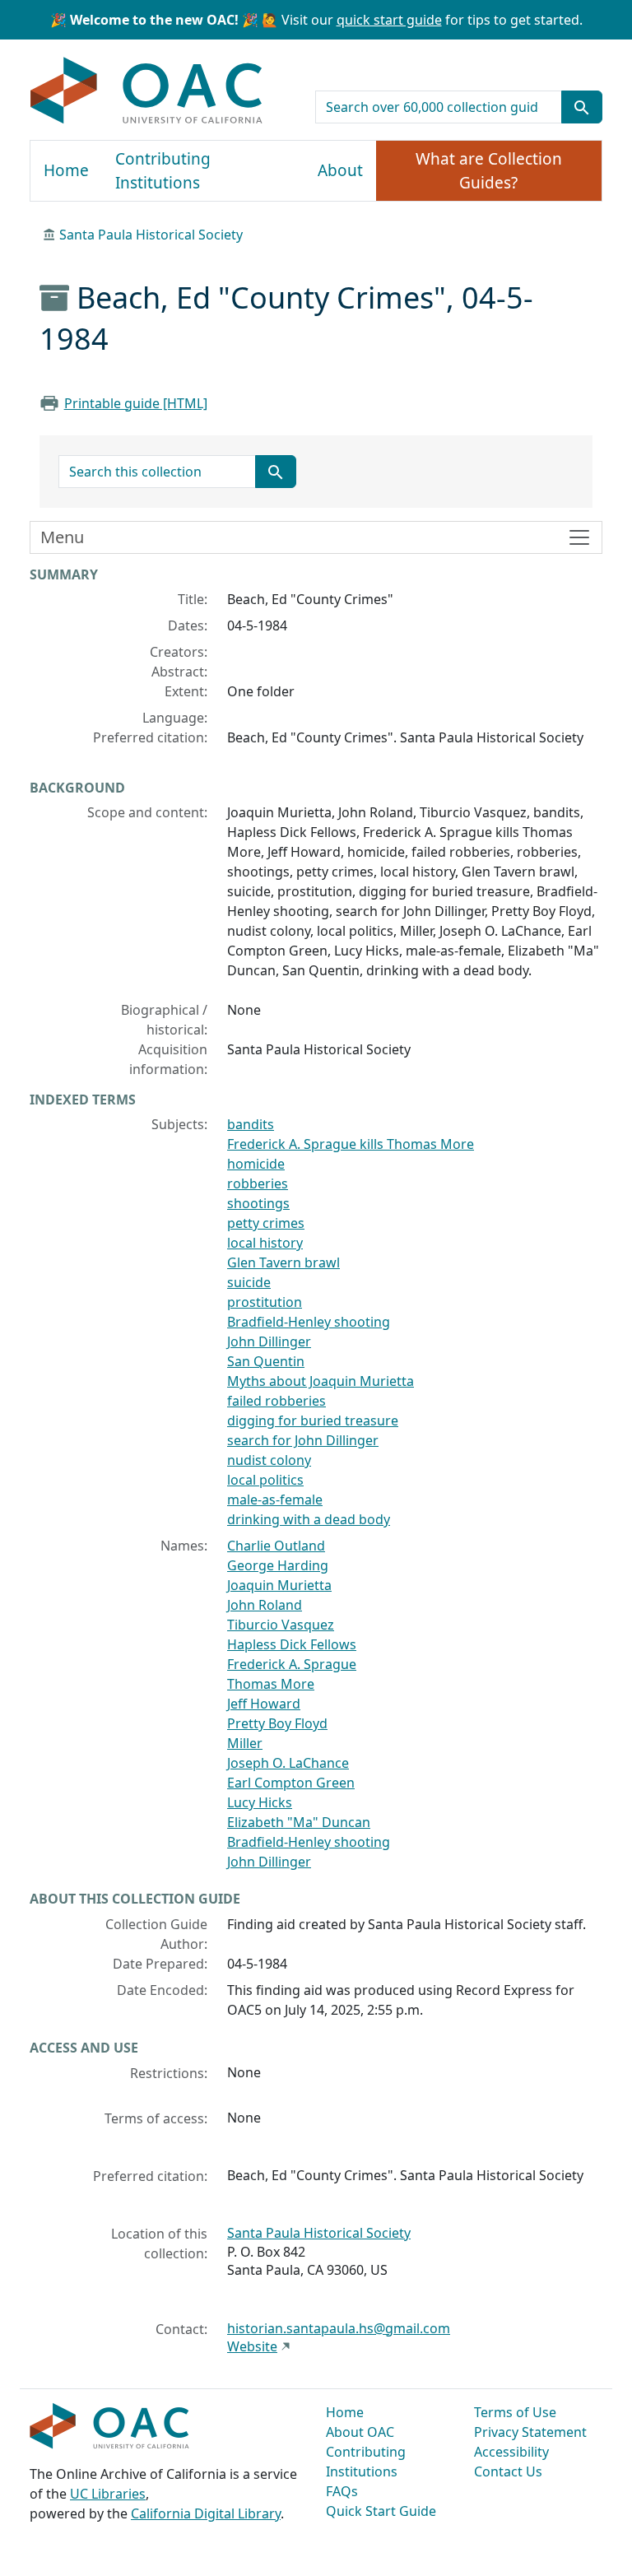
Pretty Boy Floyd (277, 1723)
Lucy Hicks (260, 1802)
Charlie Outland (276, 1546)
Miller (245, 1743)
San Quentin (266, 1361)
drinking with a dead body (309, 1519)
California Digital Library (206, 2513)
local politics (265, 1480)
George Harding (278, 1565)
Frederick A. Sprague (292, 1664)
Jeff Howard (264, 1704)
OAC (147, 91)
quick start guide (389, 20)
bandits (251, 1124)
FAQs (342, 2491)
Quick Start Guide (381, 2511)
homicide (256, 1164)
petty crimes (266, 1223)
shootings (258, 1203)
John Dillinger (269, 1341)
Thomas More (271, 1684)
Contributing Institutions (163, 171)
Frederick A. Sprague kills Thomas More (351, 1144)
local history (265, 1243)
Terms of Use (515, 2412)
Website (252, 2346)
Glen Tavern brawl (283, 1262)
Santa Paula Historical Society (151, 235)
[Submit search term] (582, 107)
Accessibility (511, 2452)
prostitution (265, 1302)
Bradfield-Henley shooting (309, 1322)
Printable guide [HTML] (136, 403)
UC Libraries (108, 2494)
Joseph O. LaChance (288, 1763)
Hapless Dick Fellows (292, 1644)
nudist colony (269, 1460)
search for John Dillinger (303, 1440)
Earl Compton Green (291, 1783)
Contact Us (508, 2471)
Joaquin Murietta (279, 1585)
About (340, 170)
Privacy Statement (530, 2432)
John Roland (265, 1605)
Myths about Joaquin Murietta (321, 1381)
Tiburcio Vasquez (281, 1625)
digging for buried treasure (313, 1421)
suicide (249, 1282)
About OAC (360, 2432)
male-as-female (275, 1500)
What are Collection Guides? (489, 171)
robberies (258, 1183)
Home (66, 170)
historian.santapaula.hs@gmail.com (339, 2328)
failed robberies (276, 1401)
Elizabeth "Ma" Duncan (299, 1822)
